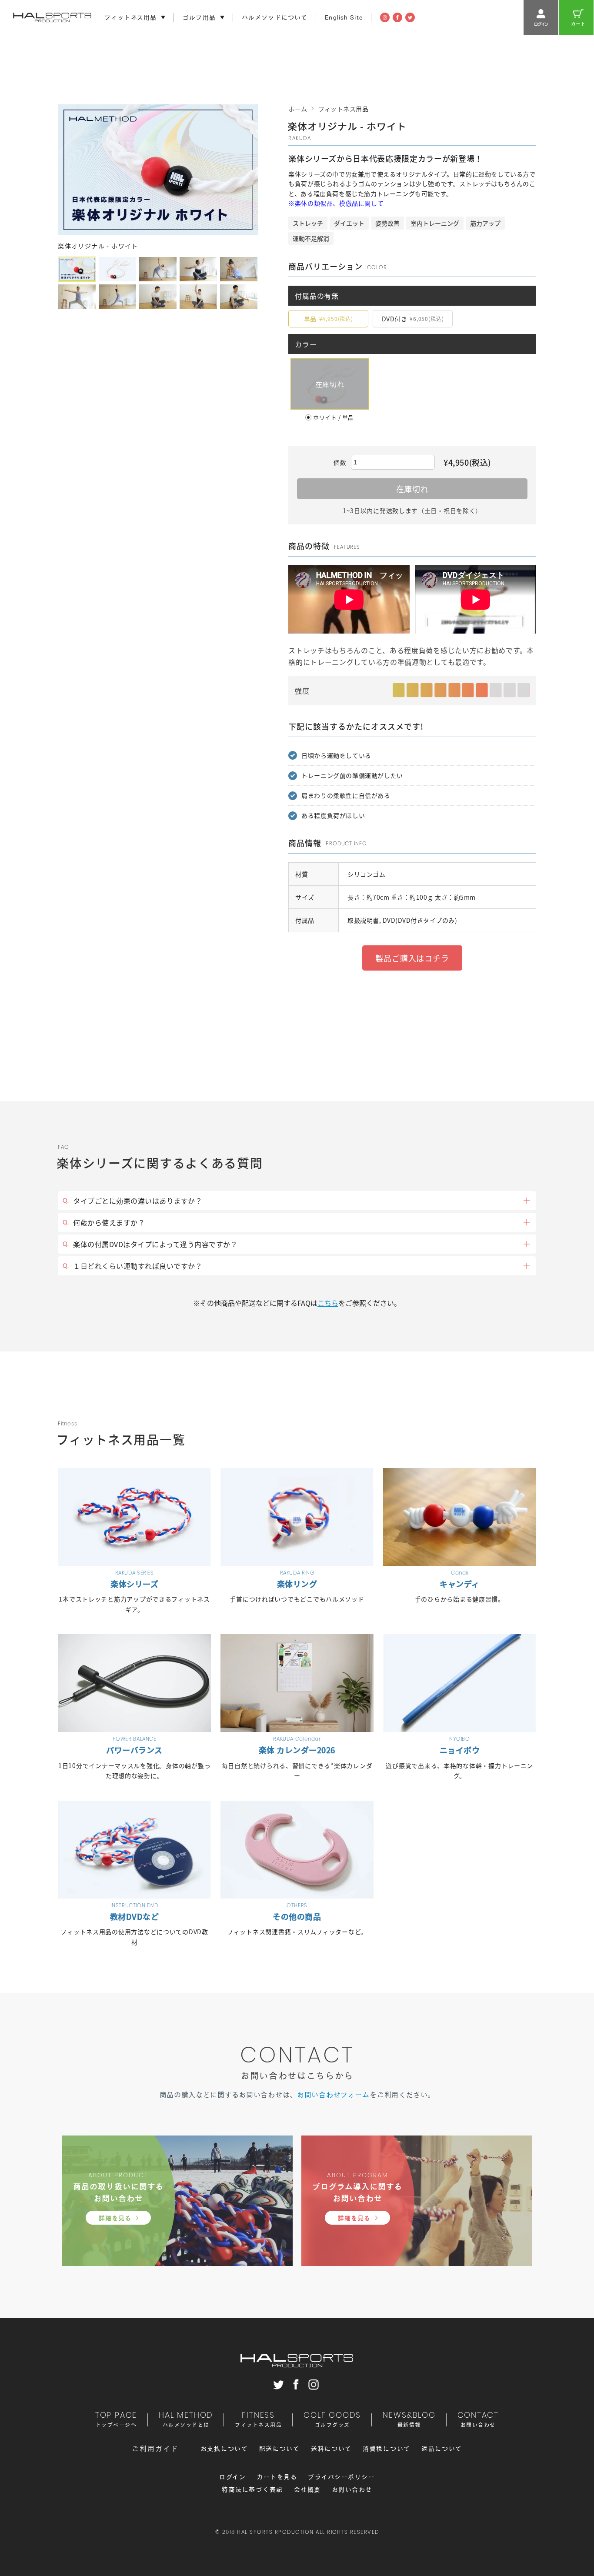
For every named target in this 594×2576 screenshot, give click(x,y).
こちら (328, 1303)
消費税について (387, 2449)
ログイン (232, 2477)
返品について (442, 2449)
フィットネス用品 (344, 109)
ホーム (298, 109)
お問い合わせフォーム (333, 2095)
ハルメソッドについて (275, 17)
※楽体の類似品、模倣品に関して (336, 203)
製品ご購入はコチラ (412, 958)
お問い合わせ (352, 2489)
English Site (344, 17)
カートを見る (277, 2477)
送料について (331, 2449)
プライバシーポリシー (341, 2477)
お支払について (224, 2449)
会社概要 (307, 2489)
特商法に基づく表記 (252, 2489)
